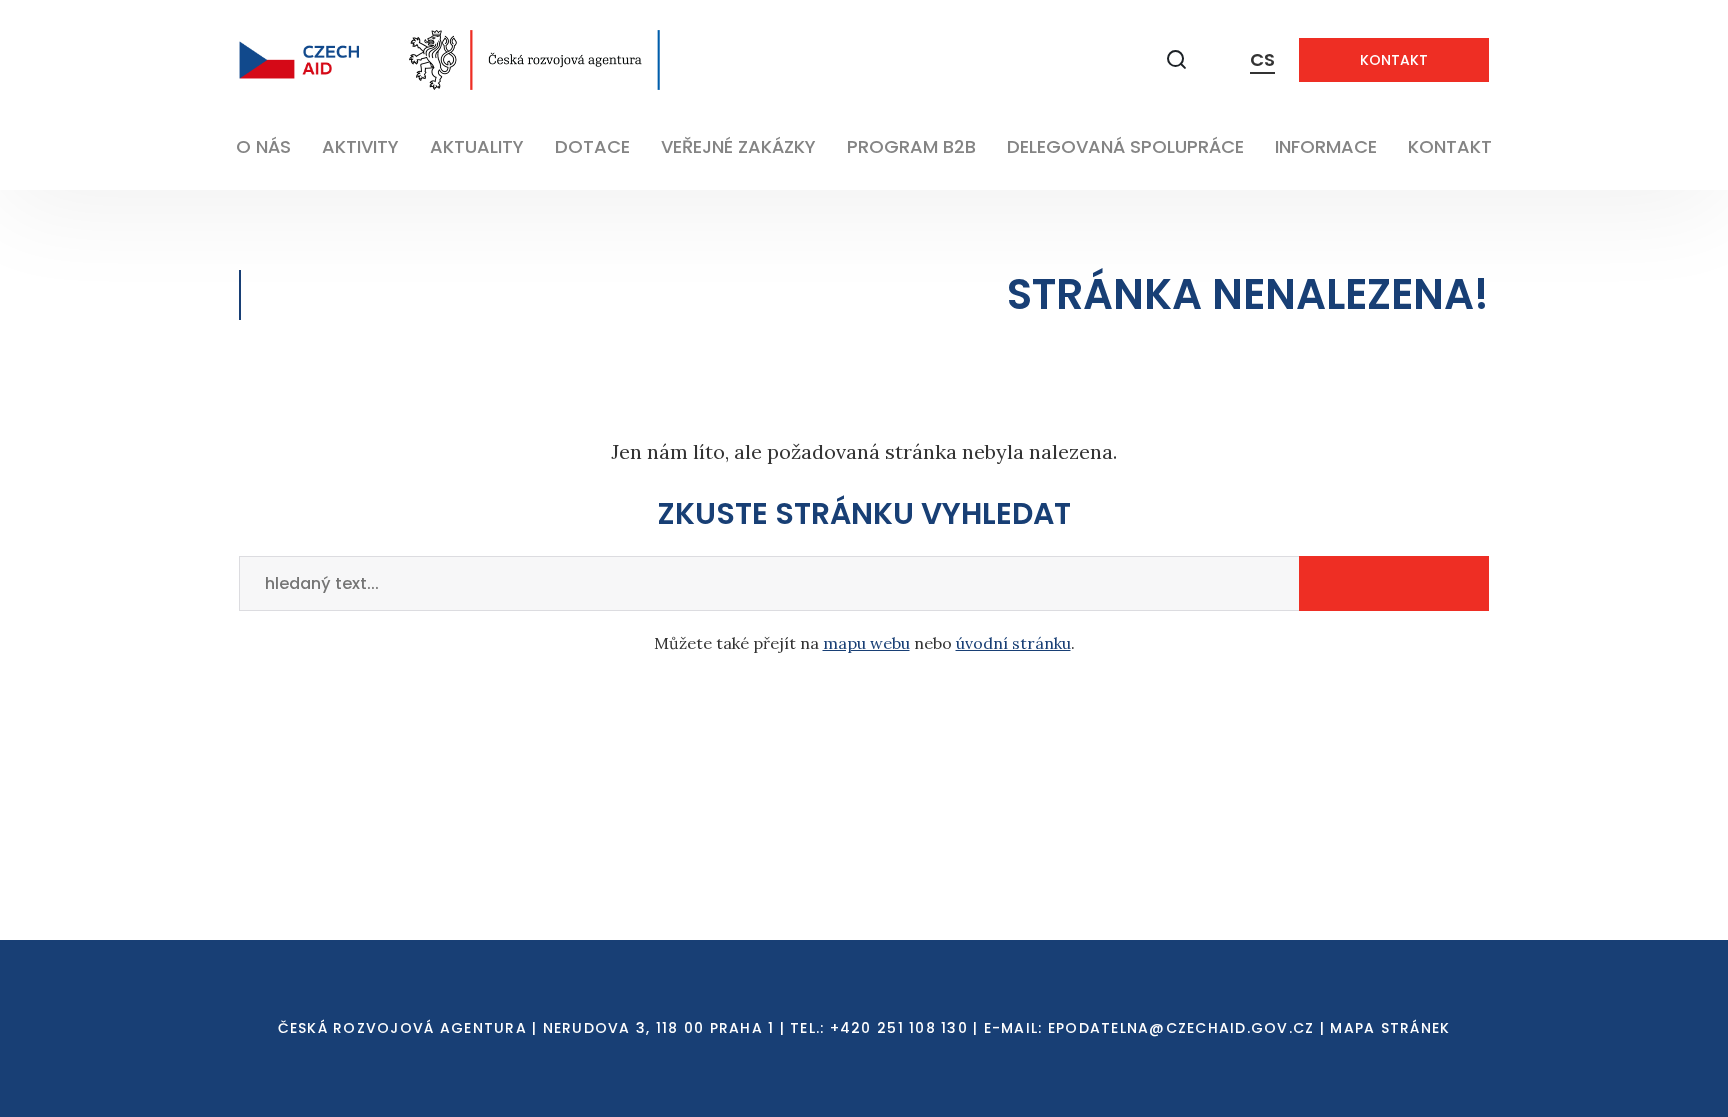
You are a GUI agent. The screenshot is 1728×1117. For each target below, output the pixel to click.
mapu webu (866, 643)
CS (1262, 59)
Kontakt (1394, 60)
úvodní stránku (1013, 643)
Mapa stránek (1390, 1028)
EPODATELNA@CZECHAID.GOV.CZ (1181, 1028)
